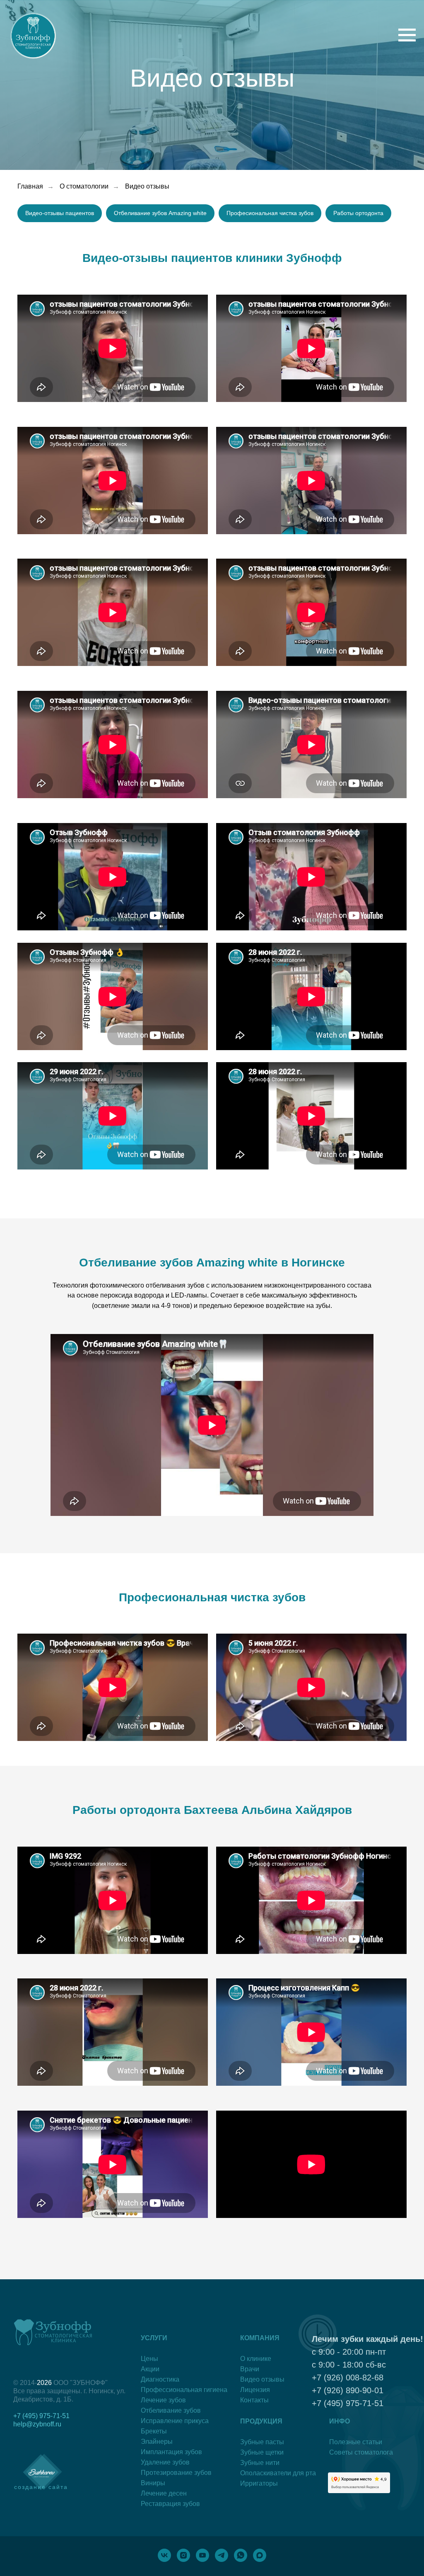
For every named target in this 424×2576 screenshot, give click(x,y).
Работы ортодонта (358, 816)
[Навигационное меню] (407, 35)
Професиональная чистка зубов (270, 816)
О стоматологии (84, 789)
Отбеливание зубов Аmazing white (160, 816)
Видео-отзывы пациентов (60, 816)
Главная (30, 789)
